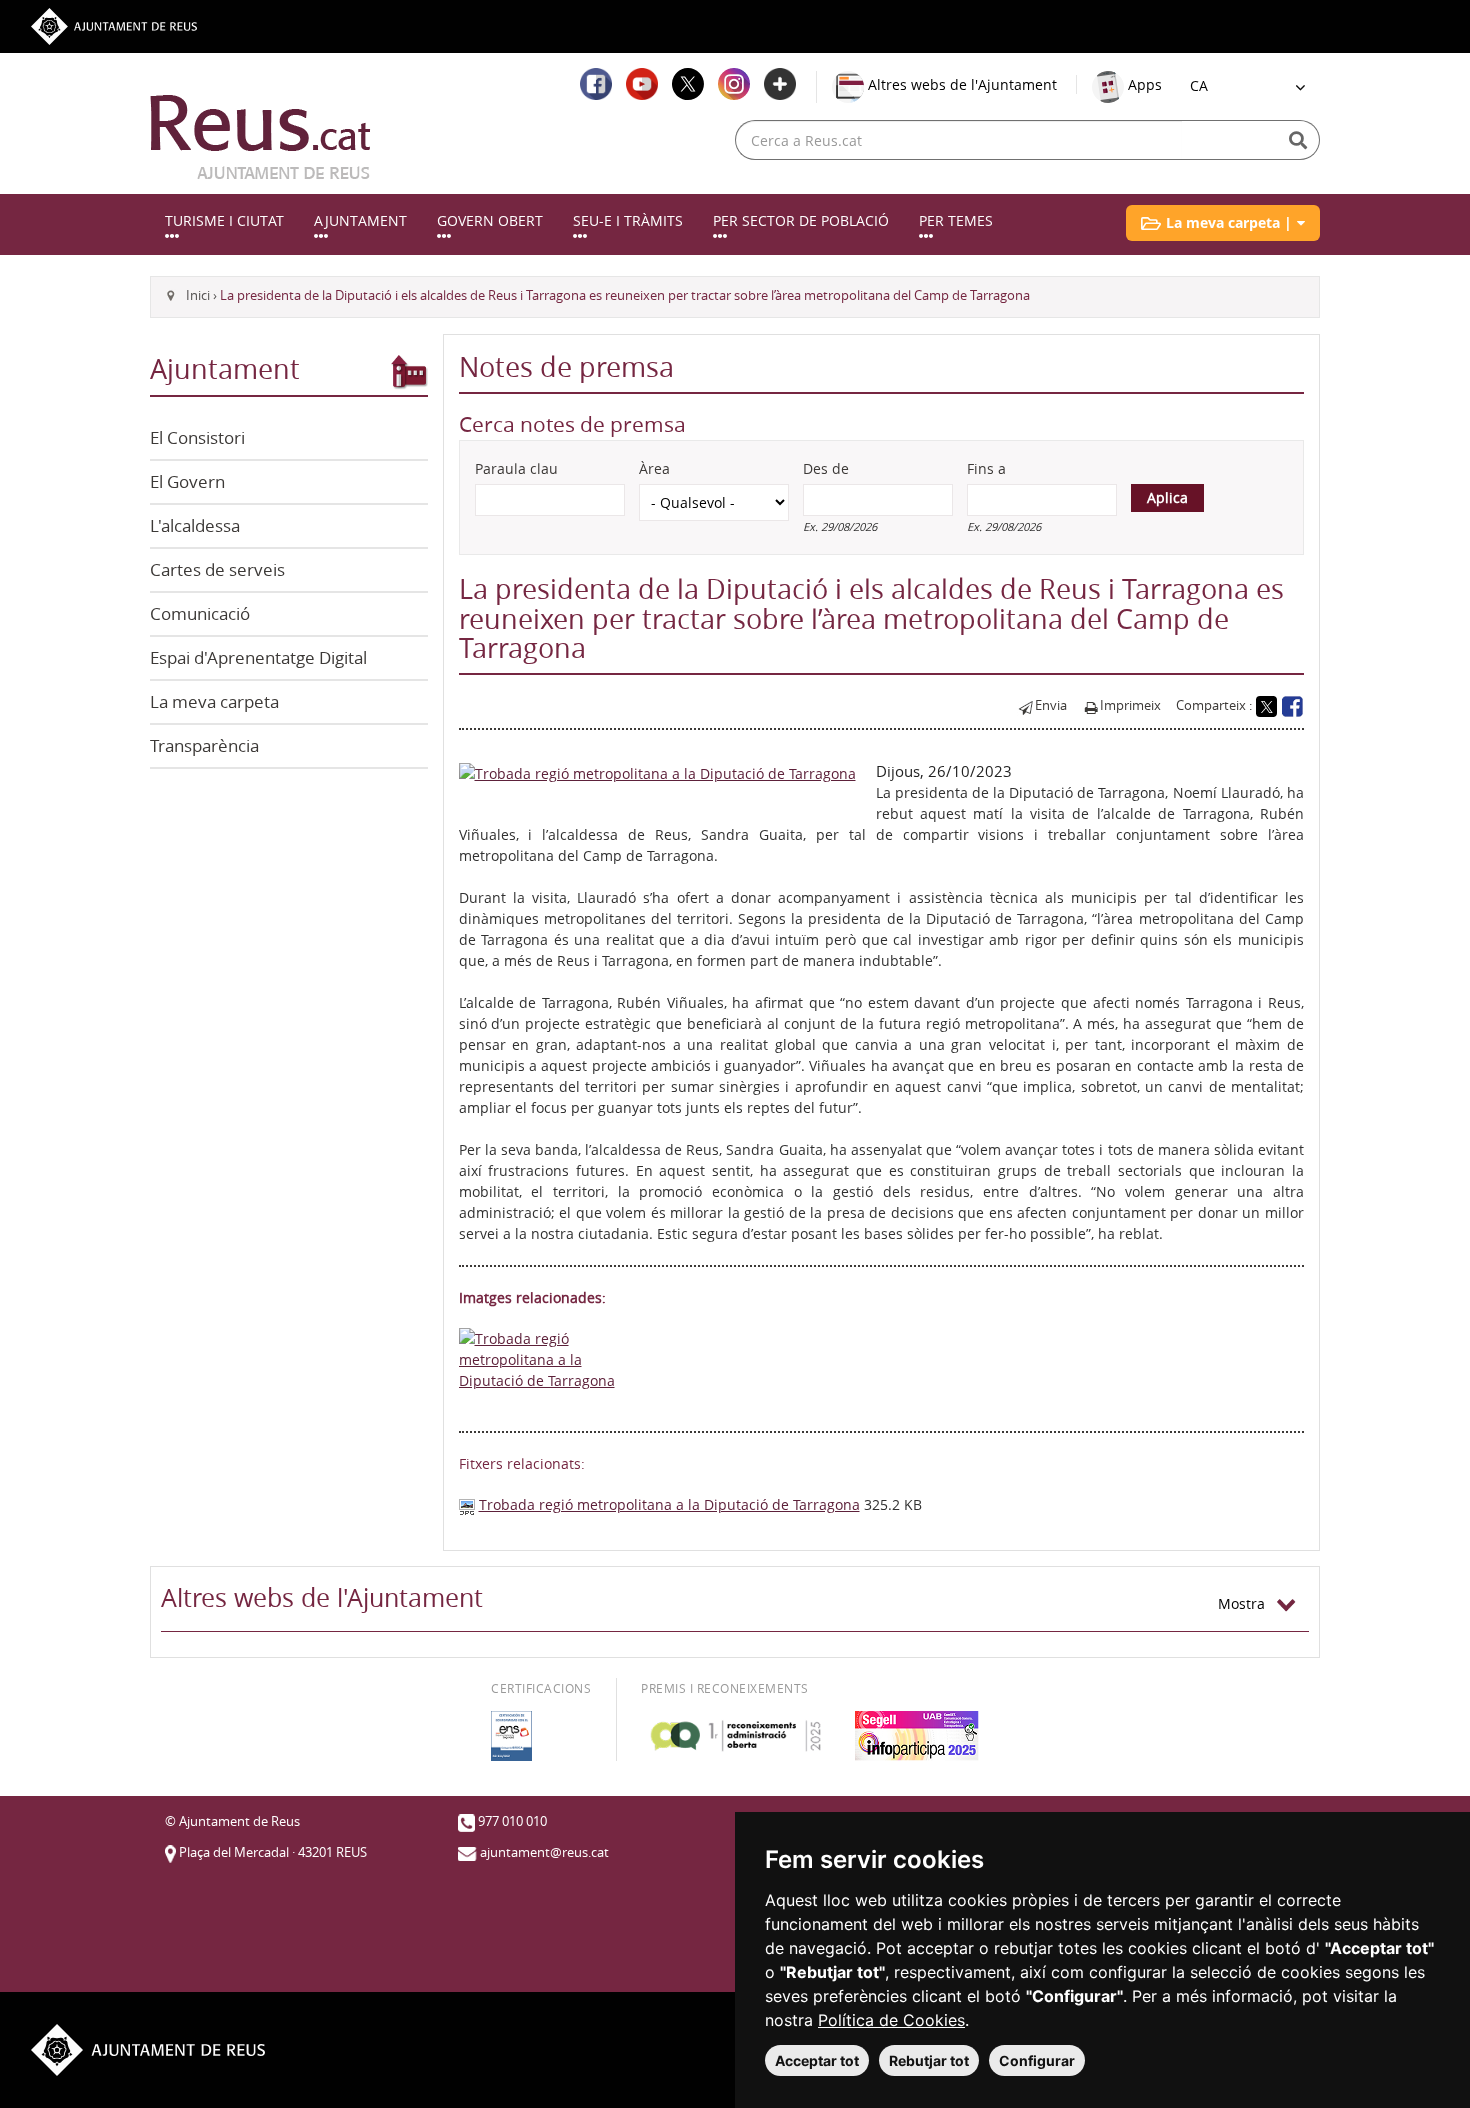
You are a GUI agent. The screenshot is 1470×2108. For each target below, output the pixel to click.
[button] (1223, 223)
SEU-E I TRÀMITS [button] (628, 220)
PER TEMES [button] (956, 220)
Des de (826, 468)
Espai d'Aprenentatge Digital (258, 657)
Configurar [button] (1037, 2060)
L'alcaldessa (195, 525)
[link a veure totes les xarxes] (780, 84)
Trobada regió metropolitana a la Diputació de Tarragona (669, 1504)
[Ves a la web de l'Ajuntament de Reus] (114, 24)
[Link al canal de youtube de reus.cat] (642, 84)
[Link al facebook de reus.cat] (596, 84)
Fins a (986, 468)
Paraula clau (516, 468)
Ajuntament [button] (360, 220)
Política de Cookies (891, 2020)
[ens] (511, 1736)
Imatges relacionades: (532, 1297)
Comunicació (200, 613)
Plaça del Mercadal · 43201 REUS (273, 1852)
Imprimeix (1130, 705)
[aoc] (735, 1736)
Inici (198, 295)
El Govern (187, 481)
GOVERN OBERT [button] (490, 220)
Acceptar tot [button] (817, 2060)
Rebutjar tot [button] (929, 2060)
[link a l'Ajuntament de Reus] (260, 137)
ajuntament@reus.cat (544, 1852)
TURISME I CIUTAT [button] (224, 220)
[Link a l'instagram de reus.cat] (734, 84)
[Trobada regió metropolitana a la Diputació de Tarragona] (657, 771)
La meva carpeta (214, 701)
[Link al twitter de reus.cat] (688, 84)
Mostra (1247, 1603)
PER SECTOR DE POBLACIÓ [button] (801, 220)
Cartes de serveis (217, 569)
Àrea (654, 468)
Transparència (204, 745)
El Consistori (197, 437)
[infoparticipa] (917, 1736)
